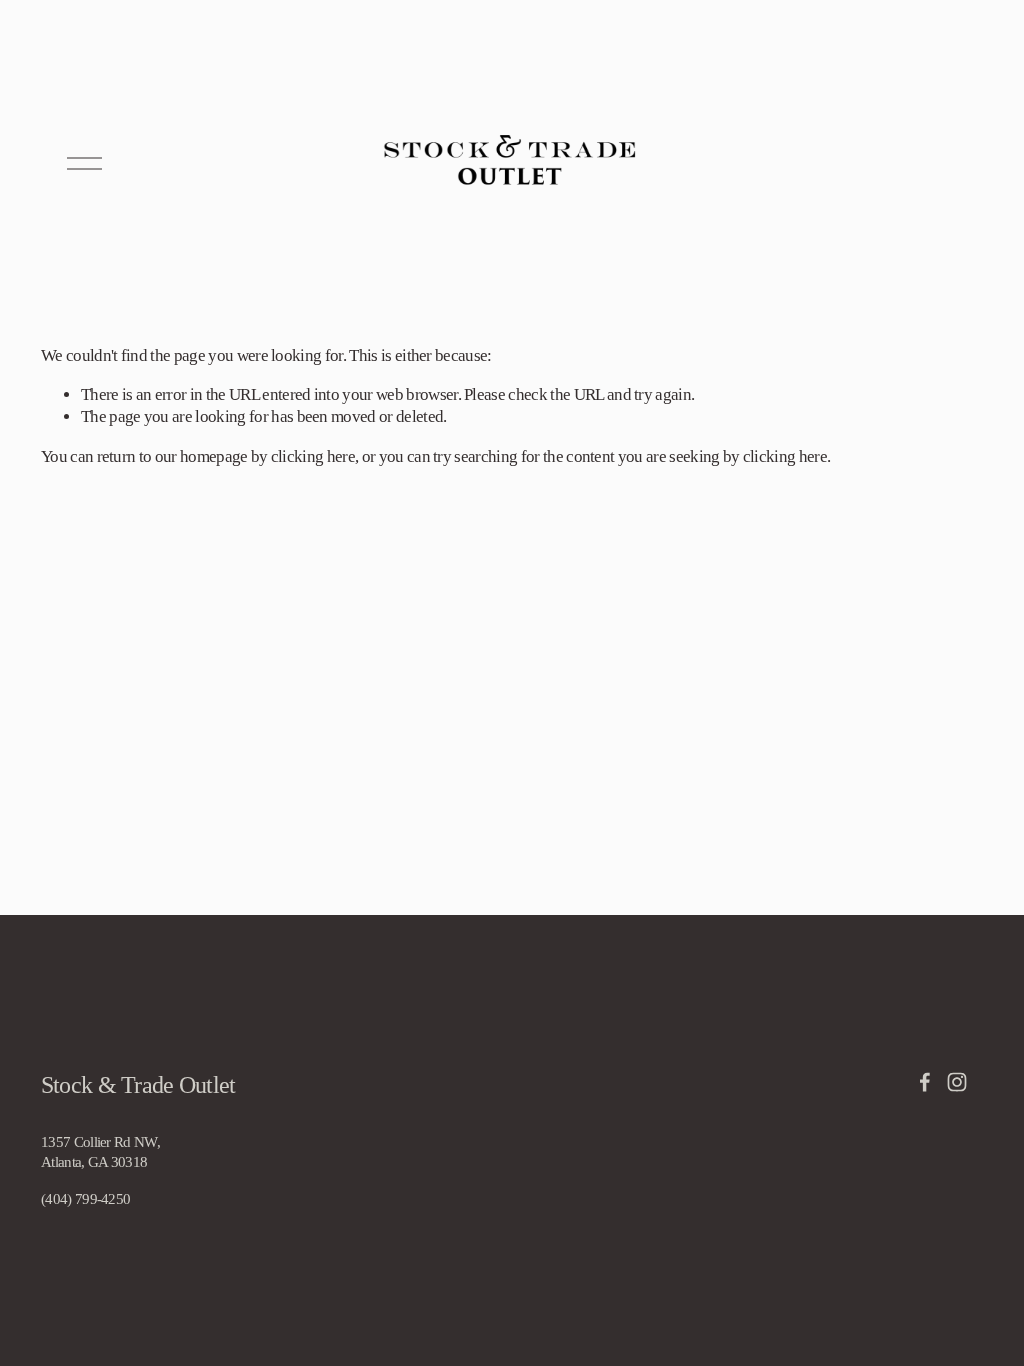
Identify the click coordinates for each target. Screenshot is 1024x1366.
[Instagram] (957, 1082)
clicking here (313, 456)
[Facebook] (925, 1082)
